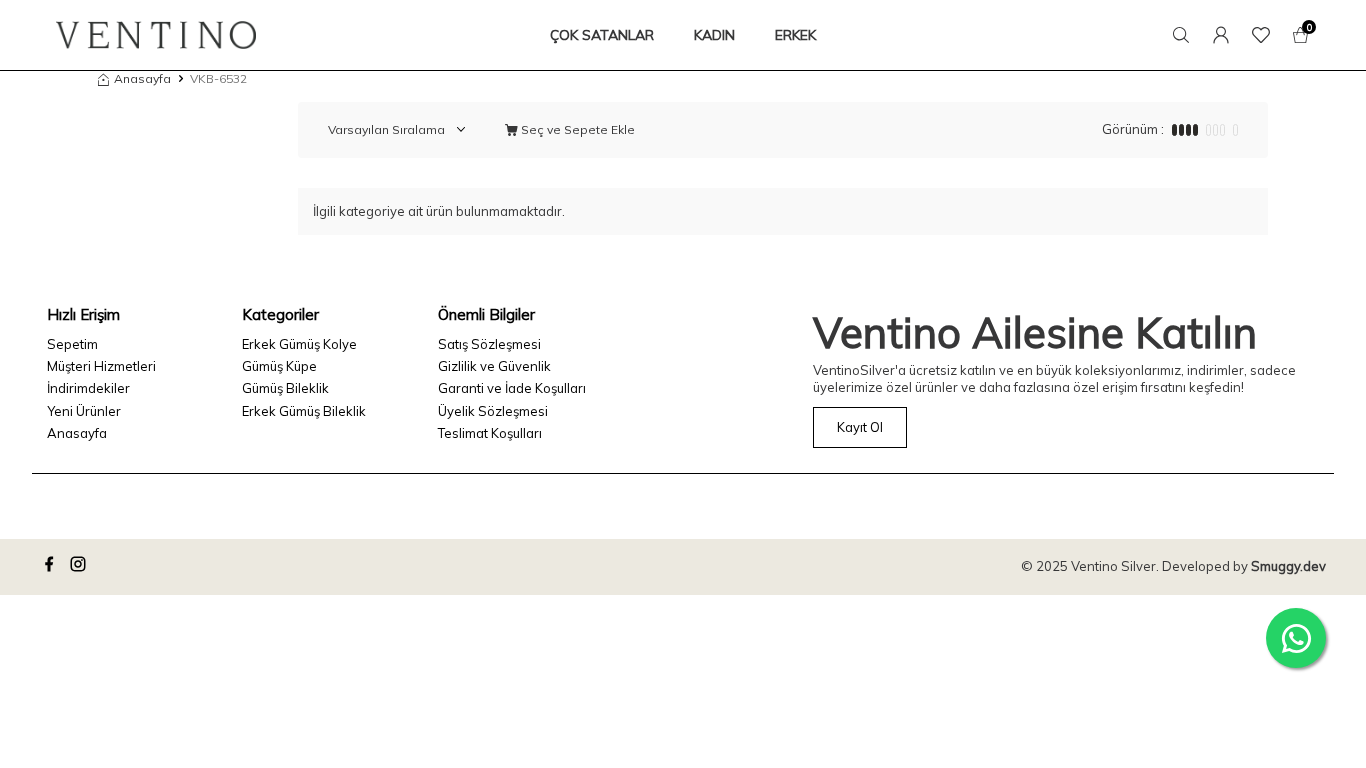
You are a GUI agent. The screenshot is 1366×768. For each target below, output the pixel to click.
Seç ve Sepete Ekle (576, 129)
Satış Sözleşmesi (489, 344)
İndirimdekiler (88, 388)
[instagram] (81, 567)
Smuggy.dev (1288, 566)
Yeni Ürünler (84, 411)
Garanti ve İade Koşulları (512, 388)
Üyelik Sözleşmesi (493, 411)
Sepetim (72, 344)
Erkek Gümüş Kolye (299, 344)
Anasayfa (142, 78)
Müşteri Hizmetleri (101, 366)
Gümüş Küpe (279, 366)
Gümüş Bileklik (285, 388)
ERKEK (795, 35)
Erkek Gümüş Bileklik (304, 411)
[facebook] (52, 567)
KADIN (714, 35)
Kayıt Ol (860, 427)
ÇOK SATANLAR (602, 35)
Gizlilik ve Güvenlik (494, 366)
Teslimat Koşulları (490, 433)
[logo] (156, 35)
